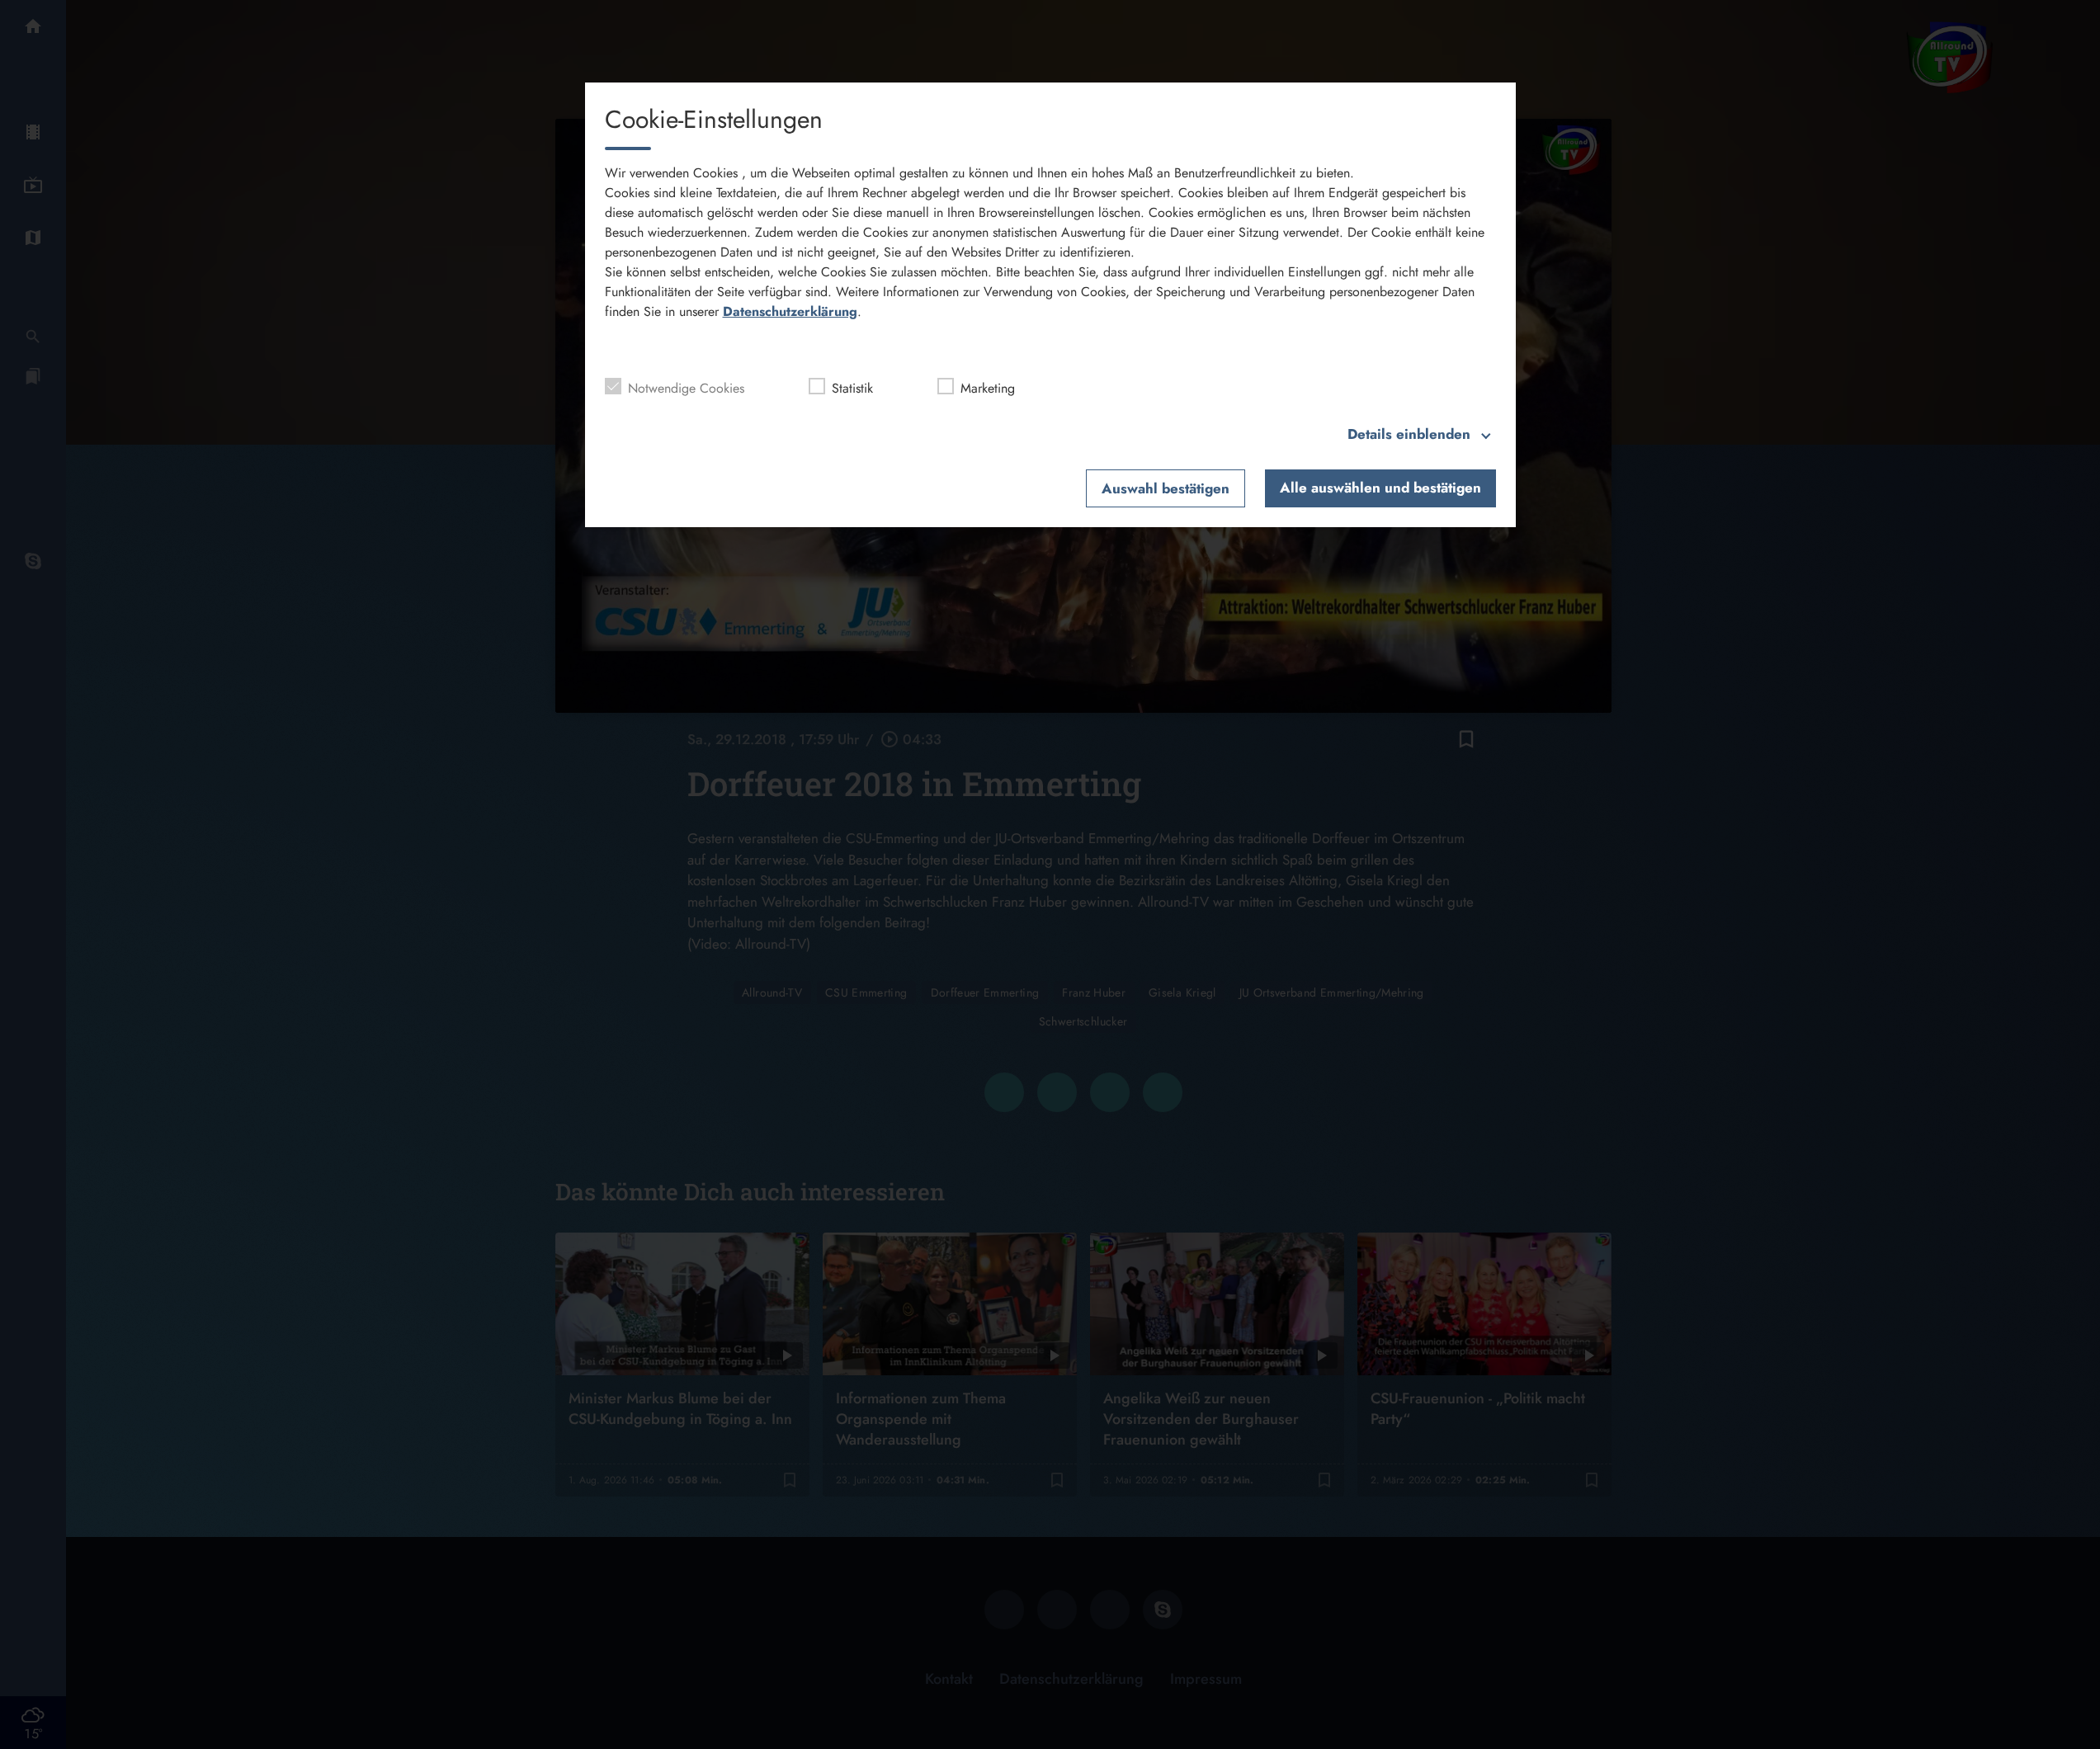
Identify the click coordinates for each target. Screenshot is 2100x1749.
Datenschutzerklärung (790, 311)
